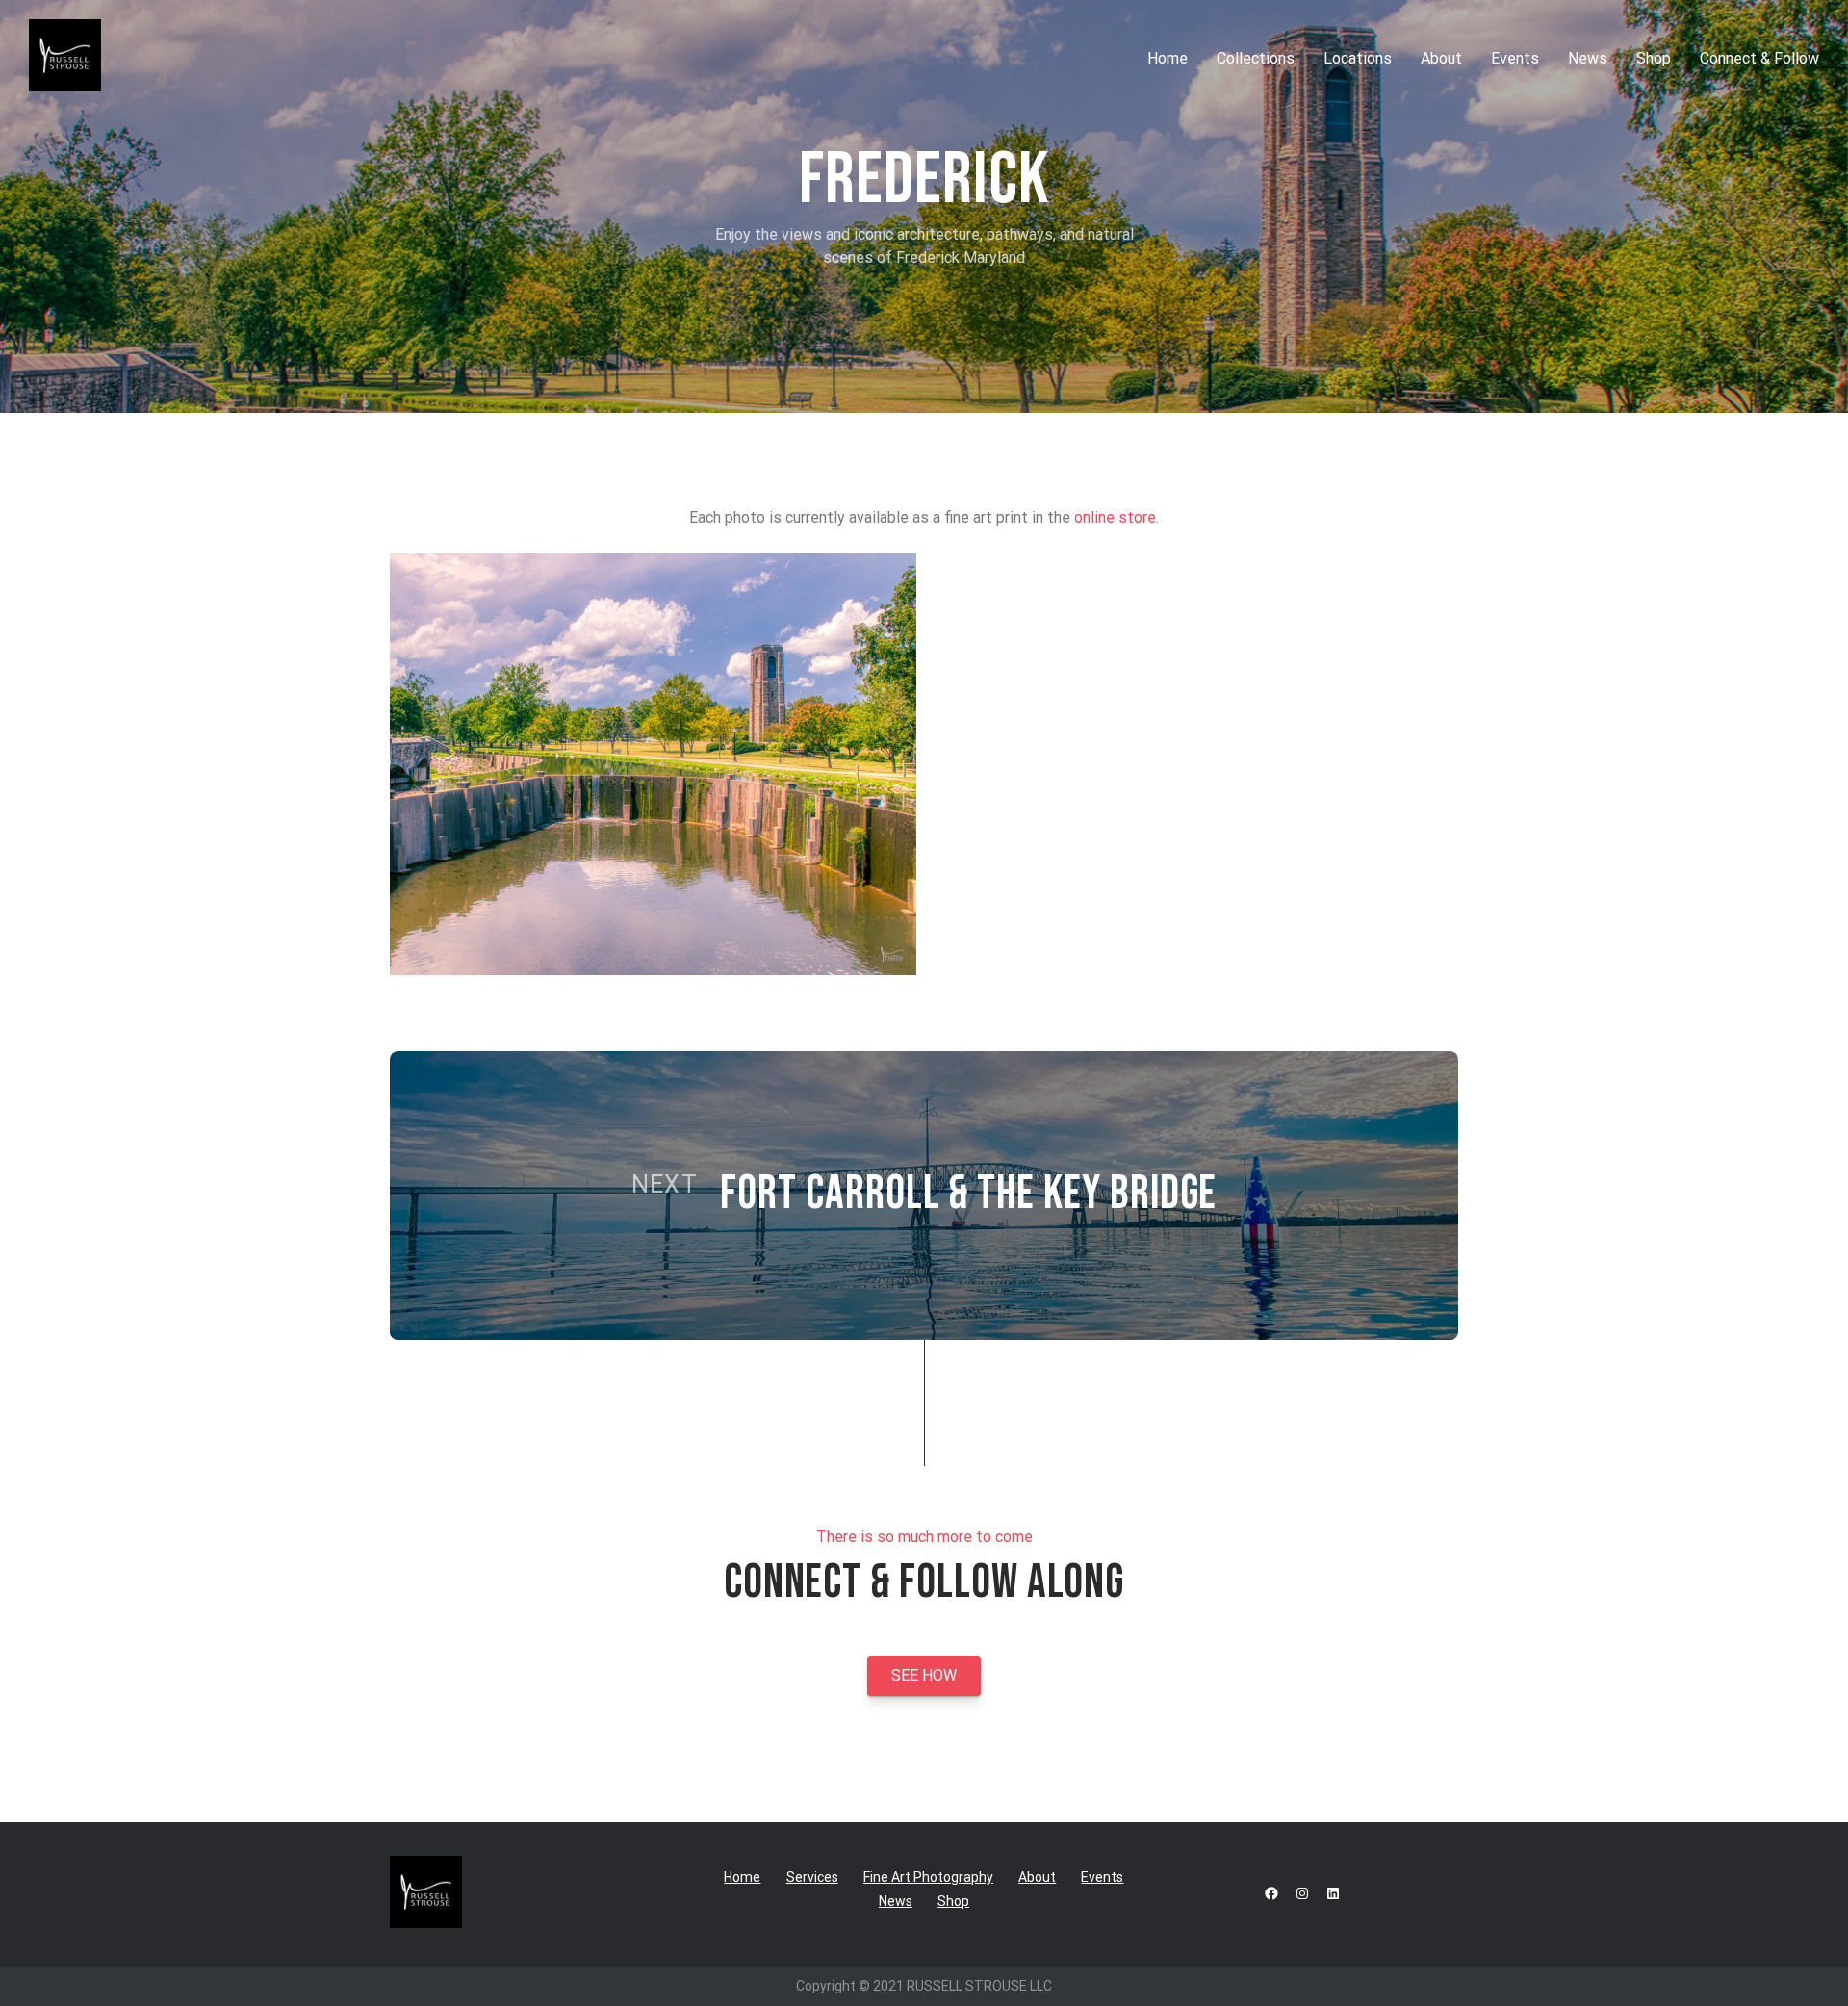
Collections (1256, 58)
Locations (1358, 58)
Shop (1654, 58)
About (1441, 58)
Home (1168, 58)
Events (1515, 58)
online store (1115, 517)
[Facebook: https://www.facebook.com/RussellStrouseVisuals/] (1271, 1893)
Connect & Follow (1759, 58)
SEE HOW (924, 1675)
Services (812, 1877)
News (1588, 58)
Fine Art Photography (928, 1877)
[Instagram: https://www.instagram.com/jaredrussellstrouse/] (1302, 1893)
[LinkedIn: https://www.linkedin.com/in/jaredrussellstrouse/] (1333, 1893)
